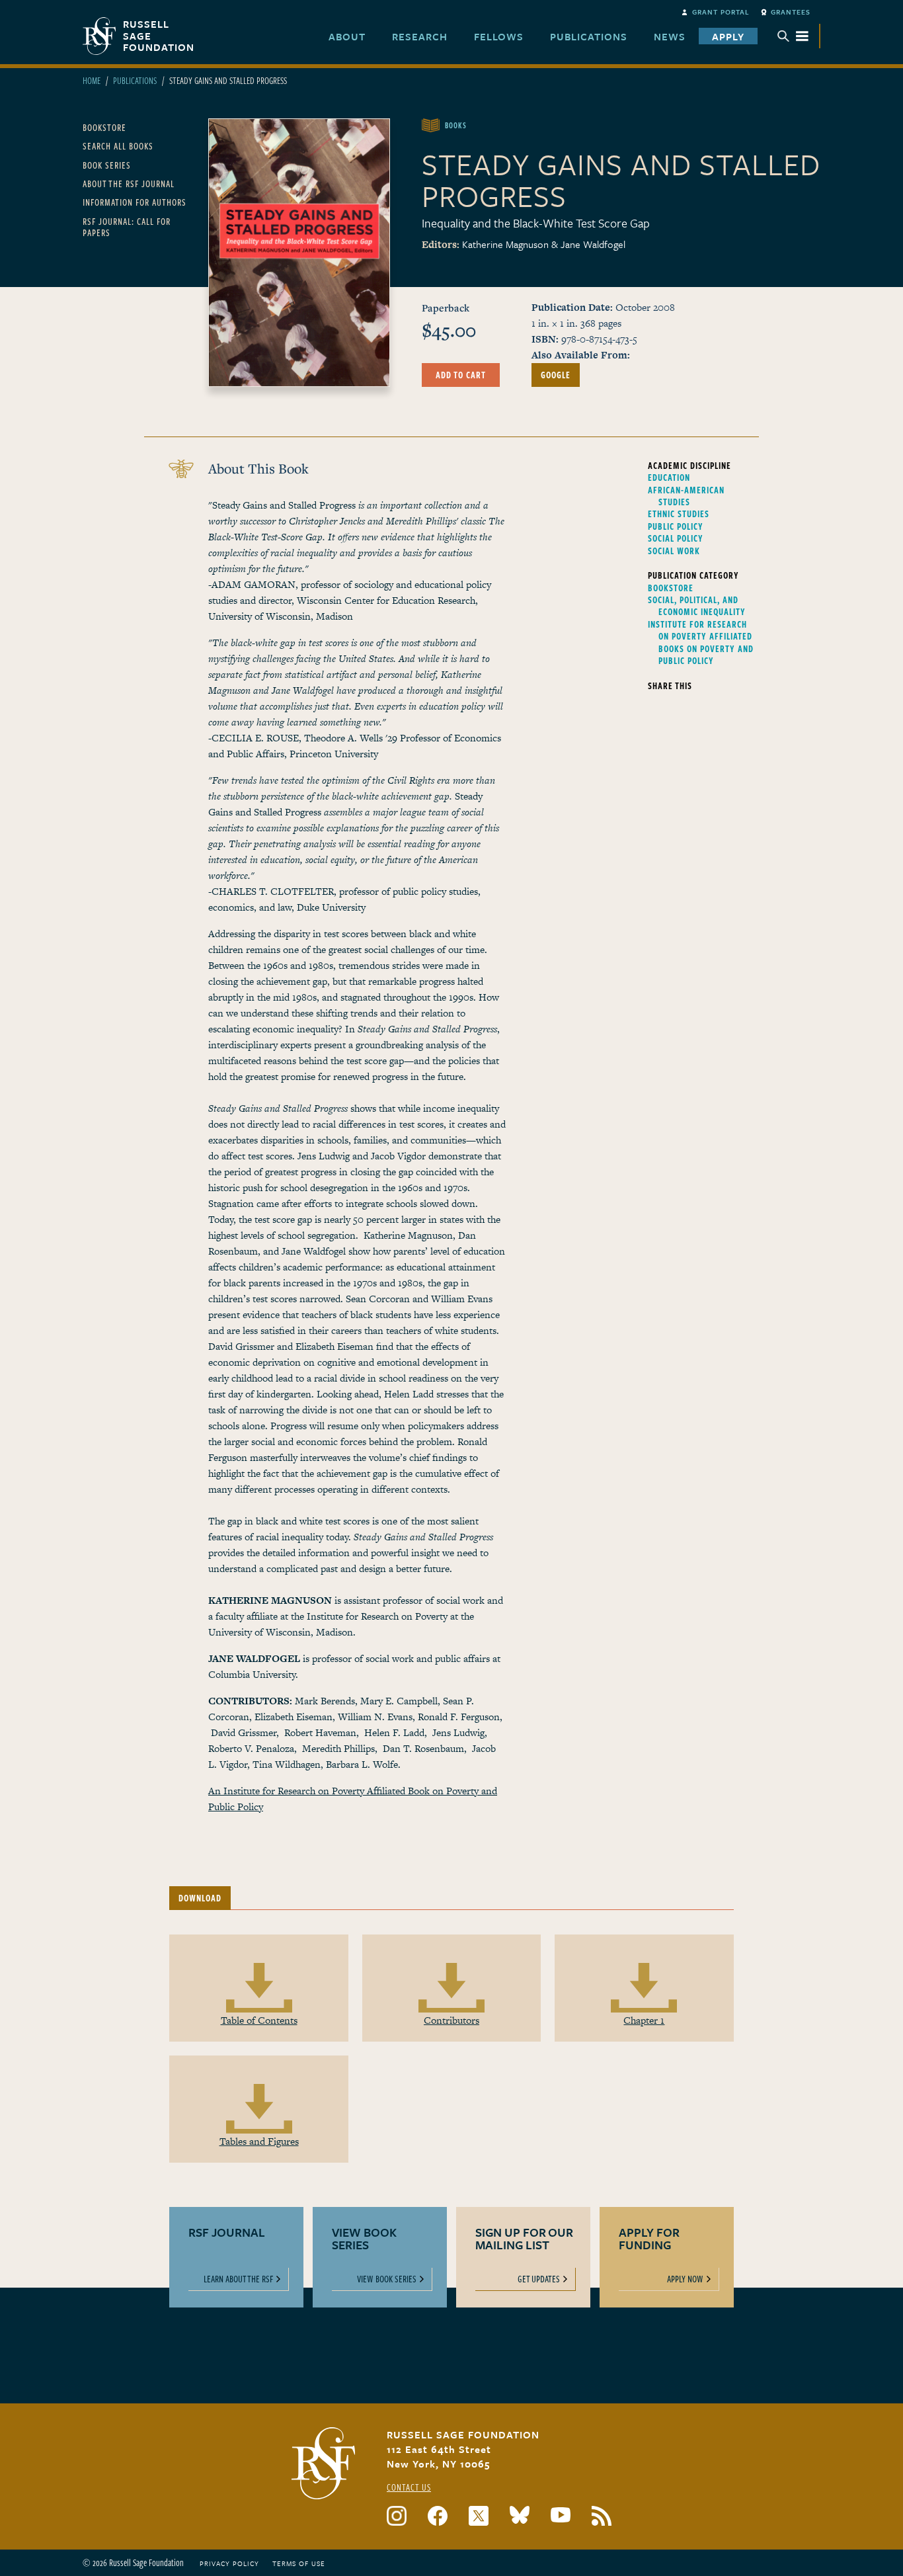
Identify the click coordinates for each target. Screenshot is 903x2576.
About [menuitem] (347, 36)
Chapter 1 (644, 2020)
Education (669, 478)
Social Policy (676, 538)
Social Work (674, 551)
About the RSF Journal (129, 184)
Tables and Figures (259, 2141)
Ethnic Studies (679, 514)
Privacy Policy (229, 2563)
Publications (135, 80)
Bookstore (104, 127)
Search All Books (118, 146)
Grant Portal (721, 12)
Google (556, 375)
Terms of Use (299, 2563)
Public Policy (676, 526)
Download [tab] (200, 1898)
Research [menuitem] (420, 36)
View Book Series (387, 2279)
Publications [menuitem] (589, 36)
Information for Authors (135, 202)
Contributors (451, 2020)
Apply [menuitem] (728, 36)
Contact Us (409, 2487)
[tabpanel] (451, 2071)
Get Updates (539, 2279)
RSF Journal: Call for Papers (127, 227)
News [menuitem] (670, 36)
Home (92, 80)
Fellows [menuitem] (499, 36)
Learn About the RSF (238, 2279)
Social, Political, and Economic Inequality (697, 606)
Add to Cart (461, 375)
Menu (793, 36)
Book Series (107, 165)
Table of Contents (259, 2020)
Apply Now (685, 2279)
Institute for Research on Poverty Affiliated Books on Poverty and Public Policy (701, 643)
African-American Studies (686, 496)
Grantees (791, 12)
